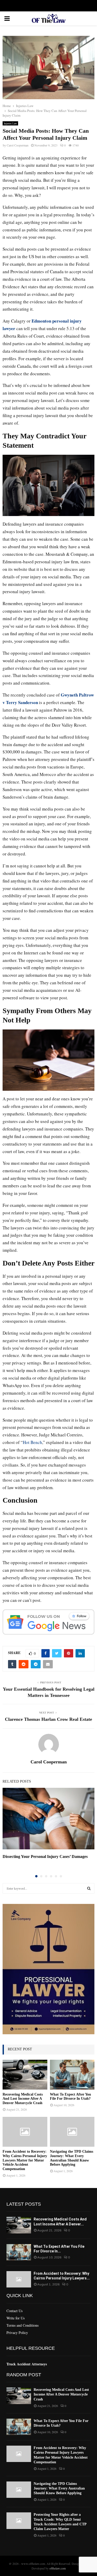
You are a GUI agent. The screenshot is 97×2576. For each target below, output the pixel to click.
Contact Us (14, 2311)
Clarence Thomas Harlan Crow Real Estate (48, 1719)
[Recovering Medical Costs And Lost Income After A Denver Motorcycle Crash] (25, 2075)
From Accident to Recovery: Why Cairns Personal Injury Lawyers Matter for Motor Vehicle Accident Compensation (25, 2160)
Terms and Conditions (23, 2325)
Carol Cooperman (18, 145)
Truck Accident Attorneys (27, 2364)
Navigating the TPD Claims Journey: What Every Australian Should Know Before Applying (72, 2158)
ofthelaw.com (58, 2568)
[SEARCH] (89, 1888)
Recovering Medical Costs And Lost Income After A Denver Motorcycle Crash (23, 2099)
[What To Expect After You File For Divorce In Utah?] (72, 2075)
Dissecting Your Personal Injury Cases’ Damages (45, 1856)
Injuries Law (10, 123)
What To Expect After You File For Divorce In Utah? (70, 2097)
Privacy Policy (17, 2333)
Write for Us (16, 2318)
